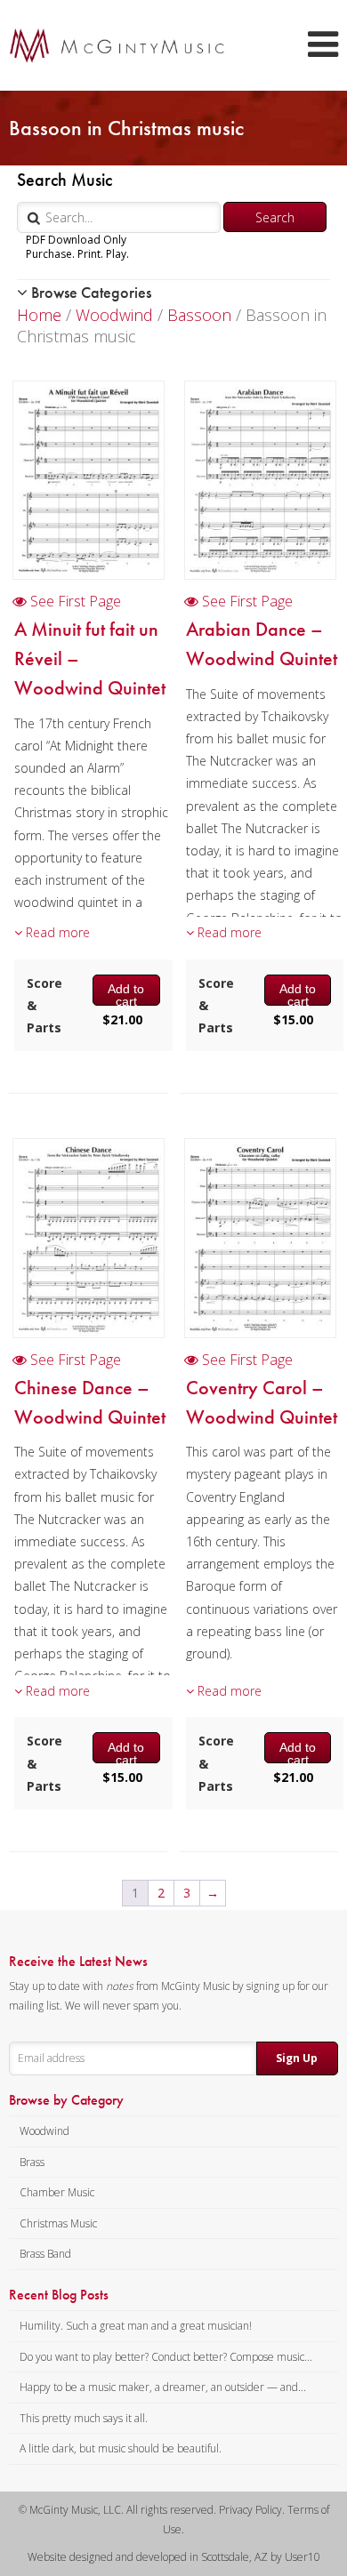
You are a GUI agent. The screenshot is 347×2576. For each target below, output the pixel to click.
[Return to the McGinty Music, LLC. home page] (108, 45)
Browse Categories (89, 292)
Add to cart (126, 993)
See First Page (74, 601)
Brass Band (45, 2254)
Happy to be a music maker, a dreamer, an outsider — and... (163, 2387)
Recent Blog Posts (59, 2295)
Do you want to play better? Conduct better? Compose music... (166, 2357)
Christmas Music (58, 2223)
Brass (32, 2162)
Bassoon (199, 315)
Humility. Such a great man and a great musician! (136, 2326)
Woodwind (114, 315)
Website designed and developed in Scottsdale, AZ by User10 (174, 2557)
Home (39, 315)
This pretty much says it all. (84, 2418)
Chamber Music (57, 2192)
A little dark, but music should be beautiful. (121, 2448)
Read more (56, 932)
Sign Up (297, 2058)
